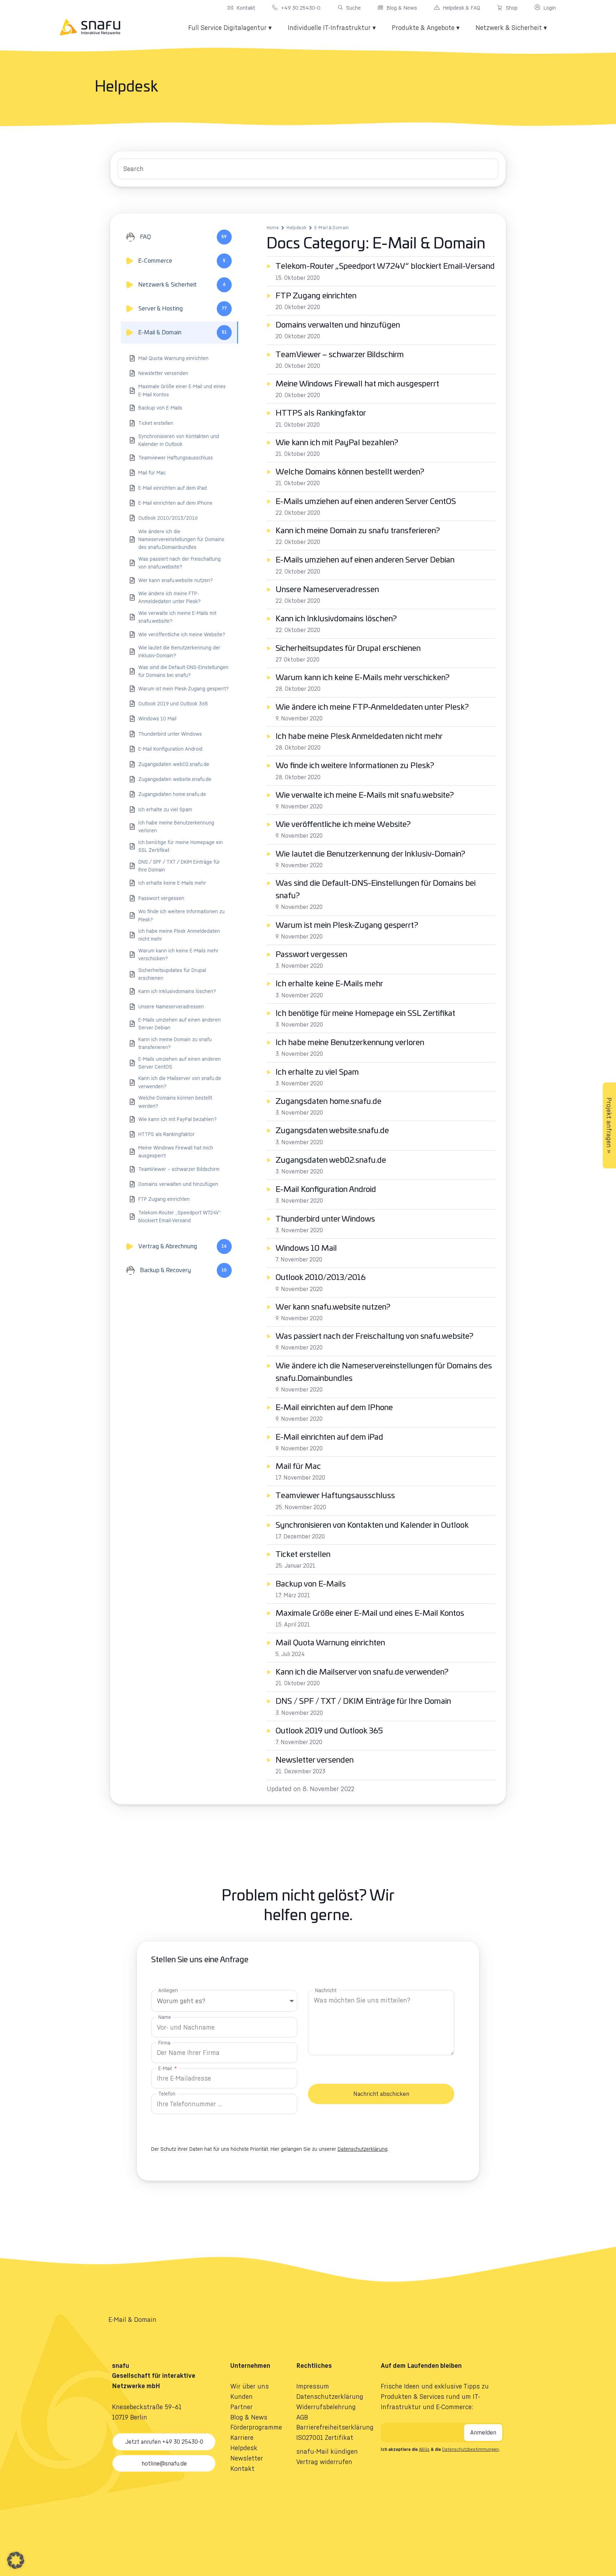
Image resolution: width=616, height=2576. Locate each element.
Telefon (167, 2094)
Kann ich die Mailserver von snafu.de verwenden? (362, 1672)
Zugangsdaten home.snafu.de (328, 1101)
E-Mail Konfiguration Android (326, 1189)
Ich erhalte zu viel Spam (317, 1072)
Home (273, 228)
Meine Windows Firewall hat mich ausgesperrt (357, 384)
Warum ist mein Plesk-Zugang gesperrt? (347, 925)
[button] (16, 2560)
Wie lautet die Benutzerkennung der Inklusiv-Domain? (370, 854)
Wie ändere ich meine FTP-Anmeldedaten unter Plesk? (372, 707)
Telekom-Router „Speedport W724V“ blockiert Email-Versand (385, 266)
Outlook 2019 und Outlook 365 (329, 1731)
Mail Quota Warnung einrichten (330, 1643)
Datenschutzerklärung (363, 2149)
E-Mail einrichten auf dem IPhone (334, 1408)
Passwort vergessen (311, 955)
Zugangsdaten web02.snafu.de (331, 1160)
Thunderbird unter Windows (325, 1219)
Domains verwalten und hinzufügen (338, 325)
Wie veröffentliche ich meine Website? (343, 824)
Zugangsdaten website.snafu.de (332, 1131)
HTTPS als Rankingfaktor (321, 413)
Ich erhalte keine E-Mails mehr (329, 984)
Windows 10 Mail (306, 1248)
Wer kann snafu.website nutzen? (333, 1307)
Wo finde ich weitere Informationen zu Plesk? (355, 766)
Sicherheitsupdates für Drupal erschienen (348, 648)
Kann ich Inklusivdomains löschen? (336, 619)
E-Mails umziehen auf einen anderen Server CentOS (366, 502)
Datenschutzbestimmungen (470, 2449)
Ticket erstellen (303, 1554)
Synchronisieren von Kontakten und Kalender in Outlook (372, 1525)
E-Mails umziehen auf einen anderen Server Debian (365, 560)
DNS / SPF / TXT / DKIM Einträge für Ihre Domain (363, 1701)
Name (165, 2017)
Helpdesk (296, 228)
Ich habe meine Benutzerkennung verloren (350, 1043)
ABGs (424, 2449)
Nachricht (326, 1990)
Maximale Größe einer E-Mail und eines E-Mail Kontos (370, 1613)
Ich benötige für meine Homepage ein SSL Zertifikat (365, 1013)
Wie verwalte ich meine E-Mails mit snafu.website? (365, 795)
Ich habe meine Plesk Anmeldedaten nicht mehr (359, 736)
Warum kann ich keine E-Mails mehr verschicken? (363, 678)
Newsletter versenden (315, 1760)
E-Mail (166, 2068)
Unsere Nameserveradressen (327, 590)
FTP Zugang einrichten (316, 296)
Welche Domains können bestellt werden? (350, 472)
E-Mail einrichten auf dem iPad (329, 1437)
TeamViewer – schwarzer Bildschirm (340, 355)
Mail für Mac (298, 1466)
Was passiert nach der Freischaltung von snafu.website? (374, 1336)
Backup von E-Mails (311, 1584)
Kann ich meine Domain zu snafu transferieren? (358, 531)
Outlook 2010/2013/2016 (321, 1277)
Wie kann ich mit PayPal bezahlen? (337, 443)
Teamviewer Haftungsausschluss (335, 1496)
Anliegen (168, 1990)
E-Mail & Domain (332, 228)
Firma (164, 2043)
